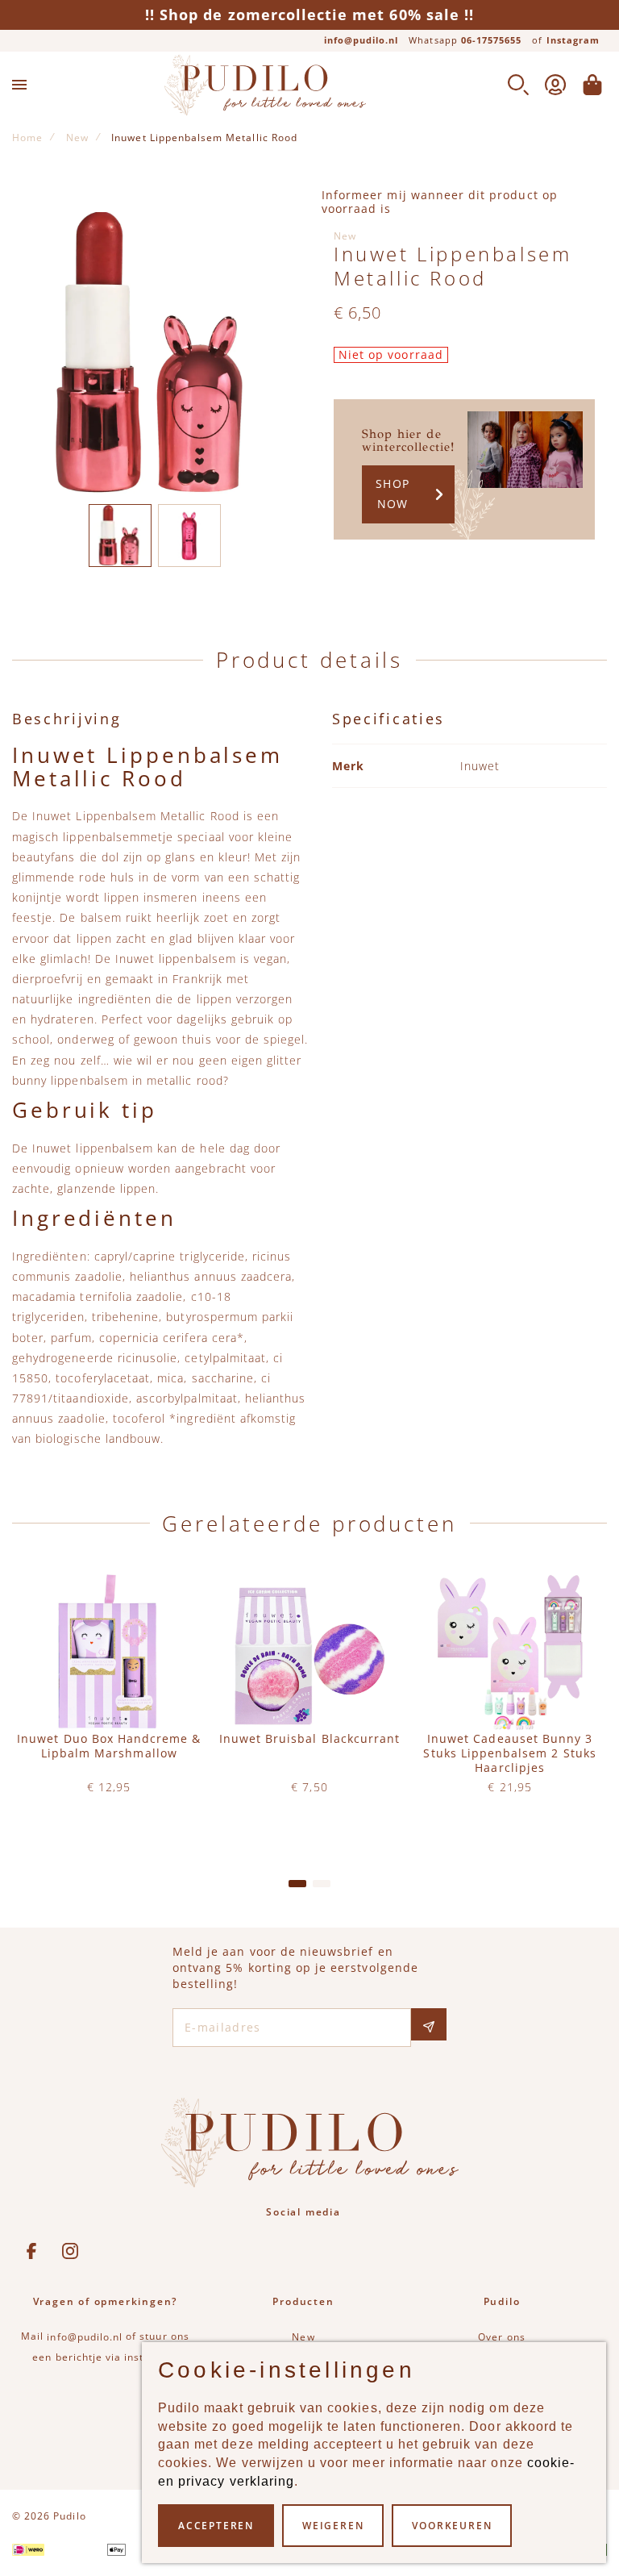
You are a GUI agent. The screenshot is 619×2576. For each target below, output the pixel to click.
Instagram (573, 40)
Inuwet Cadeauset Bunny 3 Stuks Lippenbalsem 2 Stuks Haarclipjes (509, 1753)
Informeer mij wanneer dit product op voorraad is (440, 202)
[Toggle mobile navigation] (19, 85)
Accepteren (216, 2526)
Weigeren (333, 2526)
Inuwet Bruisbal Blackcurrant (309, 1739)
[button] (120, 536)
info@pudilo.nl (361, 40)
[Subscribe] (429, 2024)
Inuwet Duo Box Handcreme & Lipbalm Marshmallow (109, 1746)
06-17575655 (492, 40)
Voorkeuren (452, 2526)
